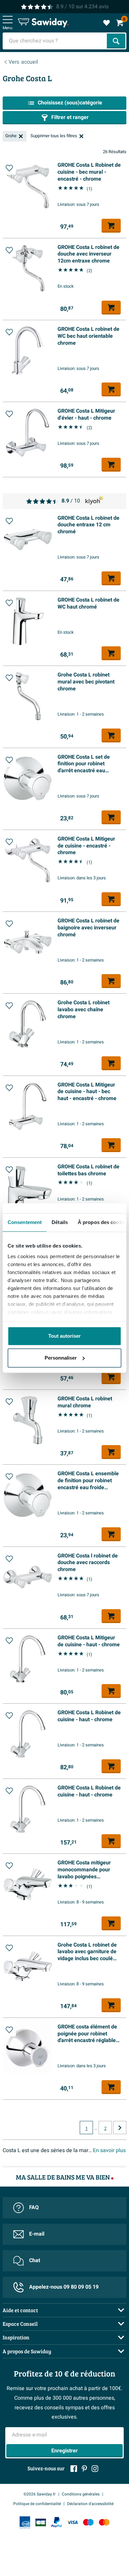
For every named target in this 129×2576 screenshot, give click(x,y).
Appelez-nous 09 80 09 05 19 (64, 2287)
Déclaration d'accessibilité (90, 2504)
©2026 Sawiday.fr (40, 2494)
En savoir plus (109, 2150)
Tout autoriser (64, 1336)
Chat (35, 2260)
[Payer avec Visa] (72, 2522)
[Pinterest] (84, 2469)
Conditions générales (81, 2494)
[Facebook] (74, 2469)
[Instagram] (95, 2469)
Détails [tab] (60, 1222)
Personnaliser (61, 1358)
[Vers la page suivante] (120, 2128)
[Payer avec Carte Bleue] (41, 2522)
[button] (9, 168)
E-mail (37, 2234)
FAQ (34, 2207)
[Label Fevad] (25, 2522)
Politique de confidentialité (37, 2504)
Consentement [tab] (25, 1222)
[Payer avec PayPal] (57, 2522)
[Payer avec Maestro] (88, 2522)
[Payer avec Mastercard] (104, 2522)
